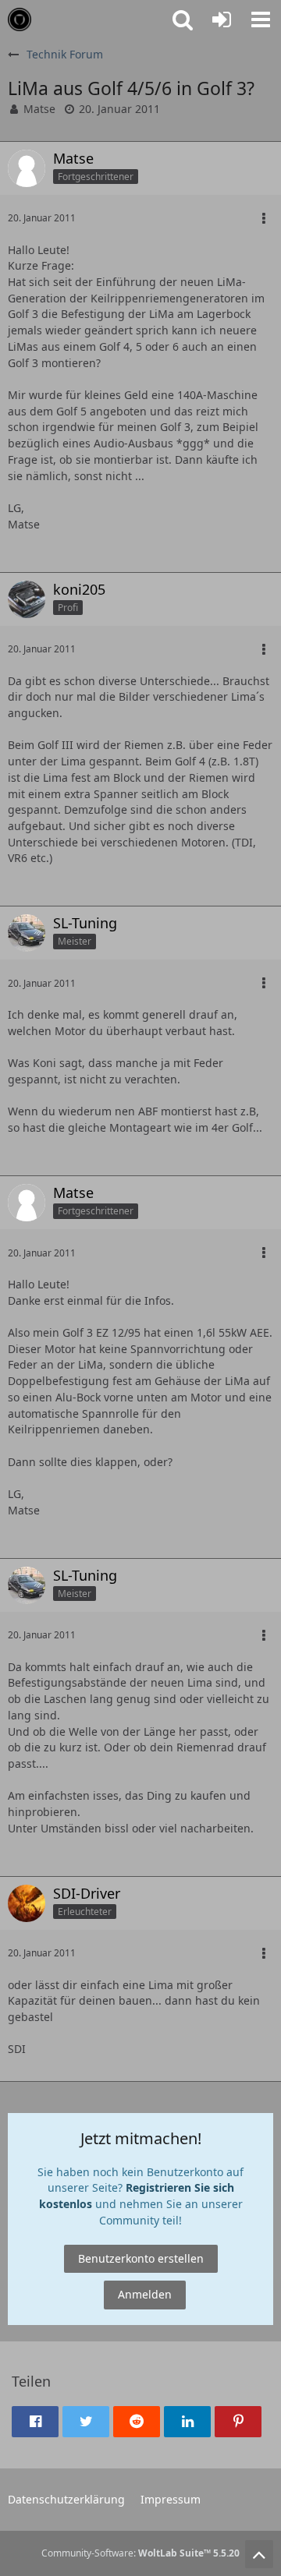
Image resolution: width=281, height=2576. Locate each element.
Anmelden (145, 2294)
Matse (39, 109)
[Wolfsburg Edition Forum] (20, 19)
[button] (261, 19)
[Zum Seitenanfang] (259, 2554)
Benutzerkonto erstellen (141, 2258)
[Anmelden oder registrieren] (222, 19)
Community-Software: (140, 2553)
